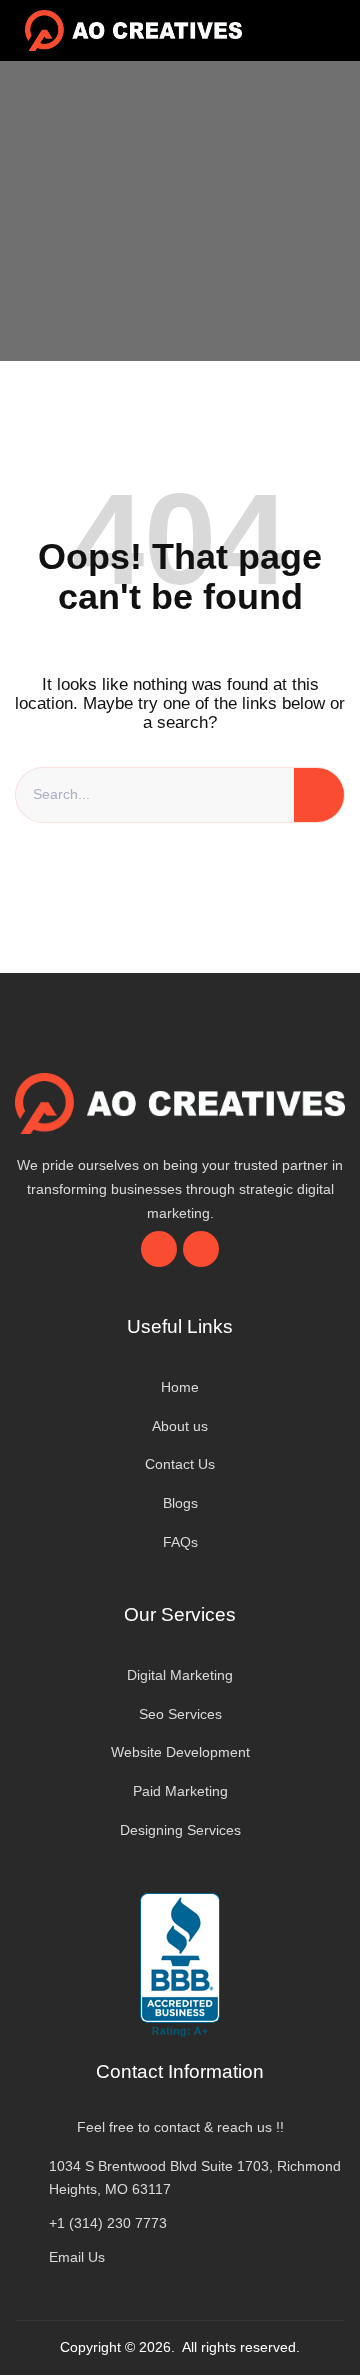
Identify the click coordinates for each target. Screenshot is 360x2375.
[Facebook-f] (159, 1249)
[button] (306, 30)
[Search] (319, 795)
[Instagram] (201, 1249)
